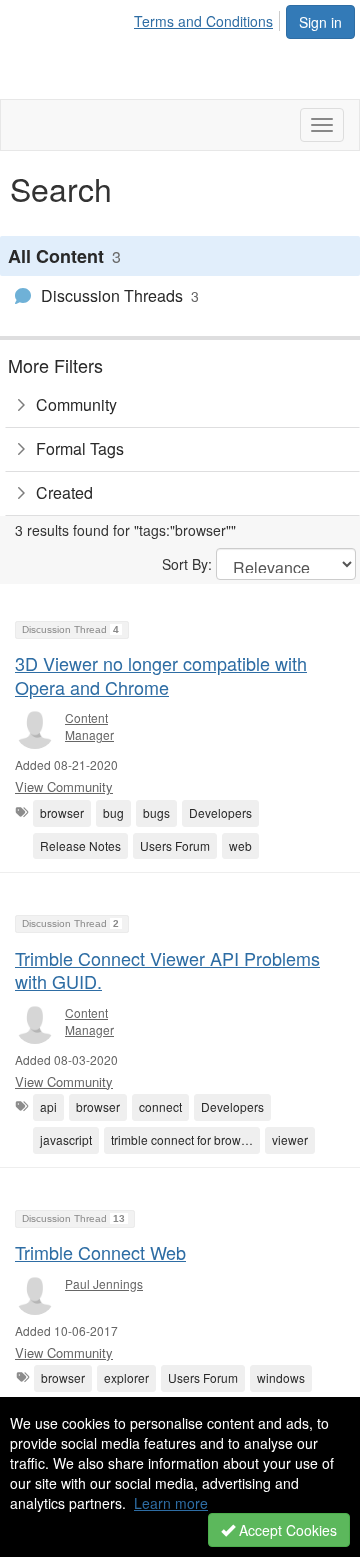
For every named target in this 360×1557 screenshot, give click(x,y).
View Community (64, 786)
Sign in (320, 22)
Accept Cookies (286, 1530)
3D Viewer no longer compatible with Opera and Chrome (161, 674)
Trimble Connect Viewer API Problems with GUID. (167, 969)
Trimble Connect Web (100, 1252)
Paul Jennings (104, 1283)
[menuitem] (209, 18)
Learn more (171, 1503)
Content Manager (89, 726)
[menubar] (209, 18)
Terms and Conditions (203, 21)
